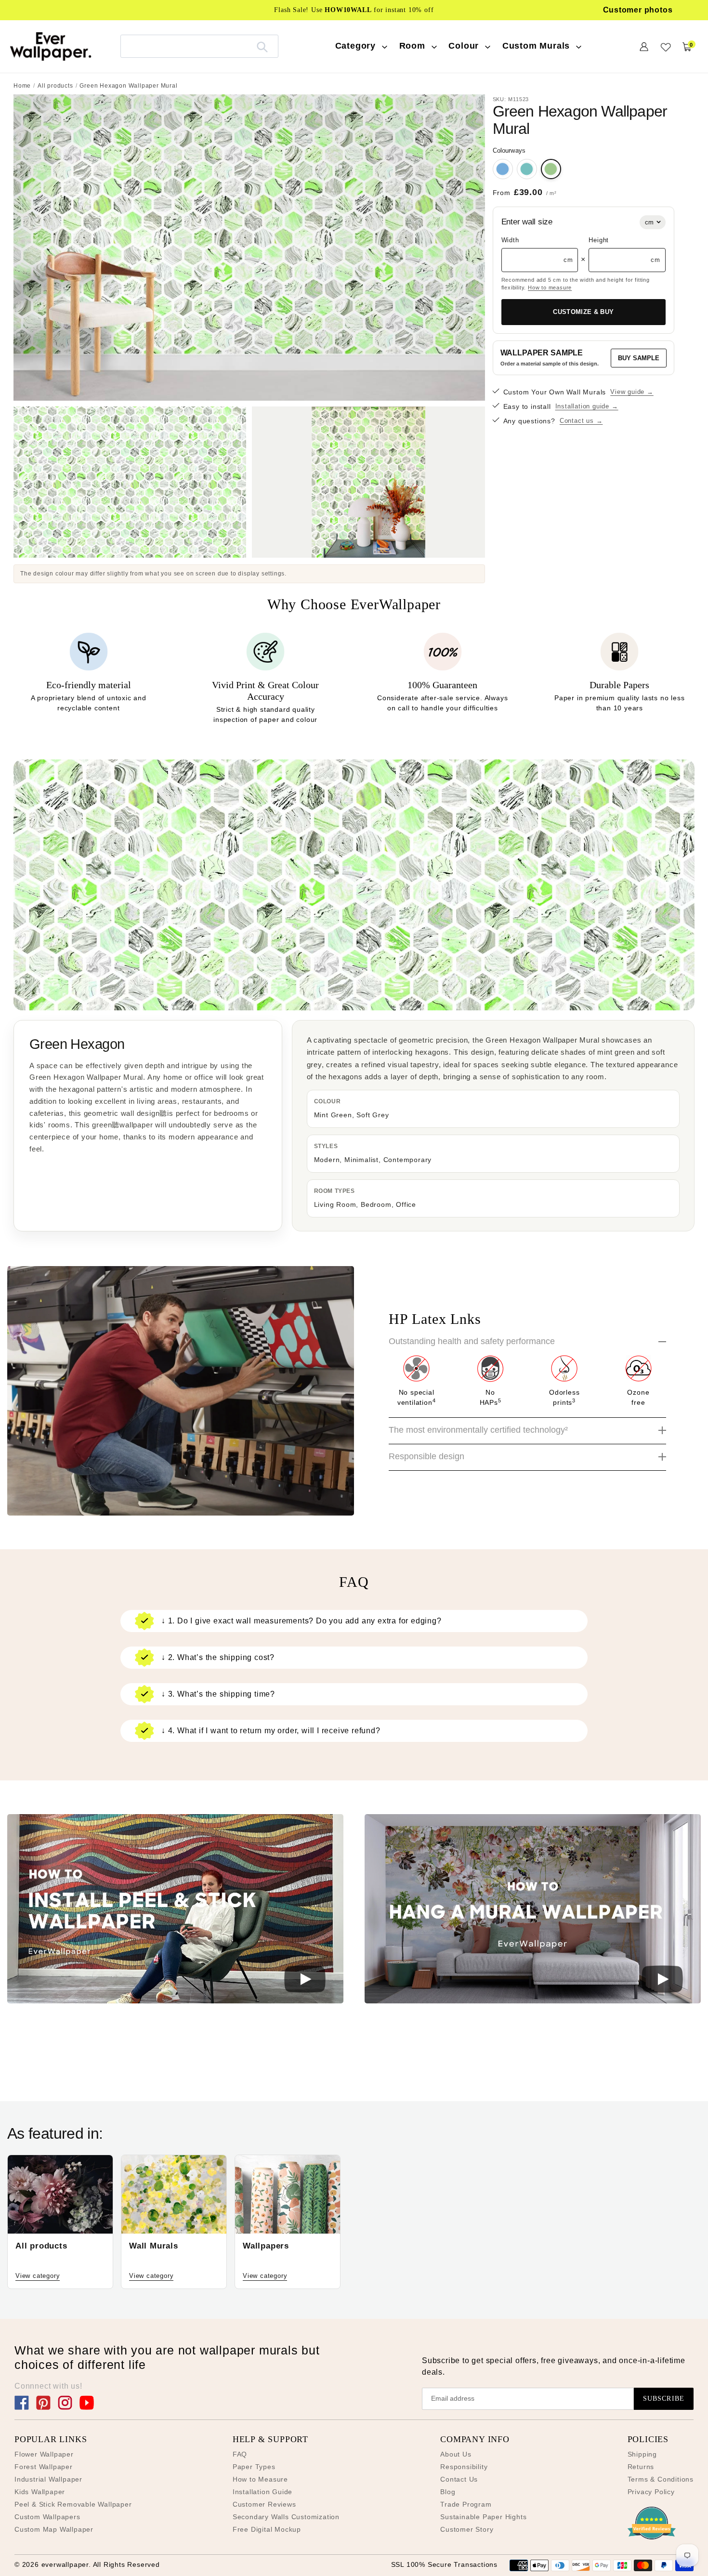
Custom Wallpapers (47, 2517)
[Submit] (262, 46)
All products (55, 86)
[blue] (503, 169)
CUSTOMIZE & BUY (583, 312)
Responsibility (464, 2467)
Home (22, 86)
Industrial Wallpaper (48, 2479)
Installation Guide (262, 2492)
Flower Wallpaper (44, 2454)
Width (510, 240)
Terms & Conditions (661, 2479)
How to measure (550, 288)
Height (599, 240)
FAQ (240, 2454)
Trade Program (466, 2504)
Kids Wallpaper (40, 2492)
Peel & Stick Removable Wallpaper (73, 2504)
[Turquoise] (527, 169)
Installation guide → (587, 406)
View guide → (632, 392)
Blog (448, 2492)
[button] (175, 1910)
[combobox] (199, 46)
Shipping (642, 2454)
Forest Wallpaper (44, 2467)
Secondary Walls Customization (286, 2517)
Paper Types (254, 2467)
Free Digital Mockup (267, 2529)
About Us (456, 2454)
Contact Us (459, 2479)
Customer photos (638, 10)
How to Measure (260, 2479)
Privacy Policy (651, 2492)
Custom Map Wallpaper (54, 2529)
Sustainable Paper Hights (483, 2517)
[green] (551, 169)
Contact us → (581, 421)
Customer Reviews (264, 2504)
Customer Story (467, 2529)
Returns (641, 2467)
